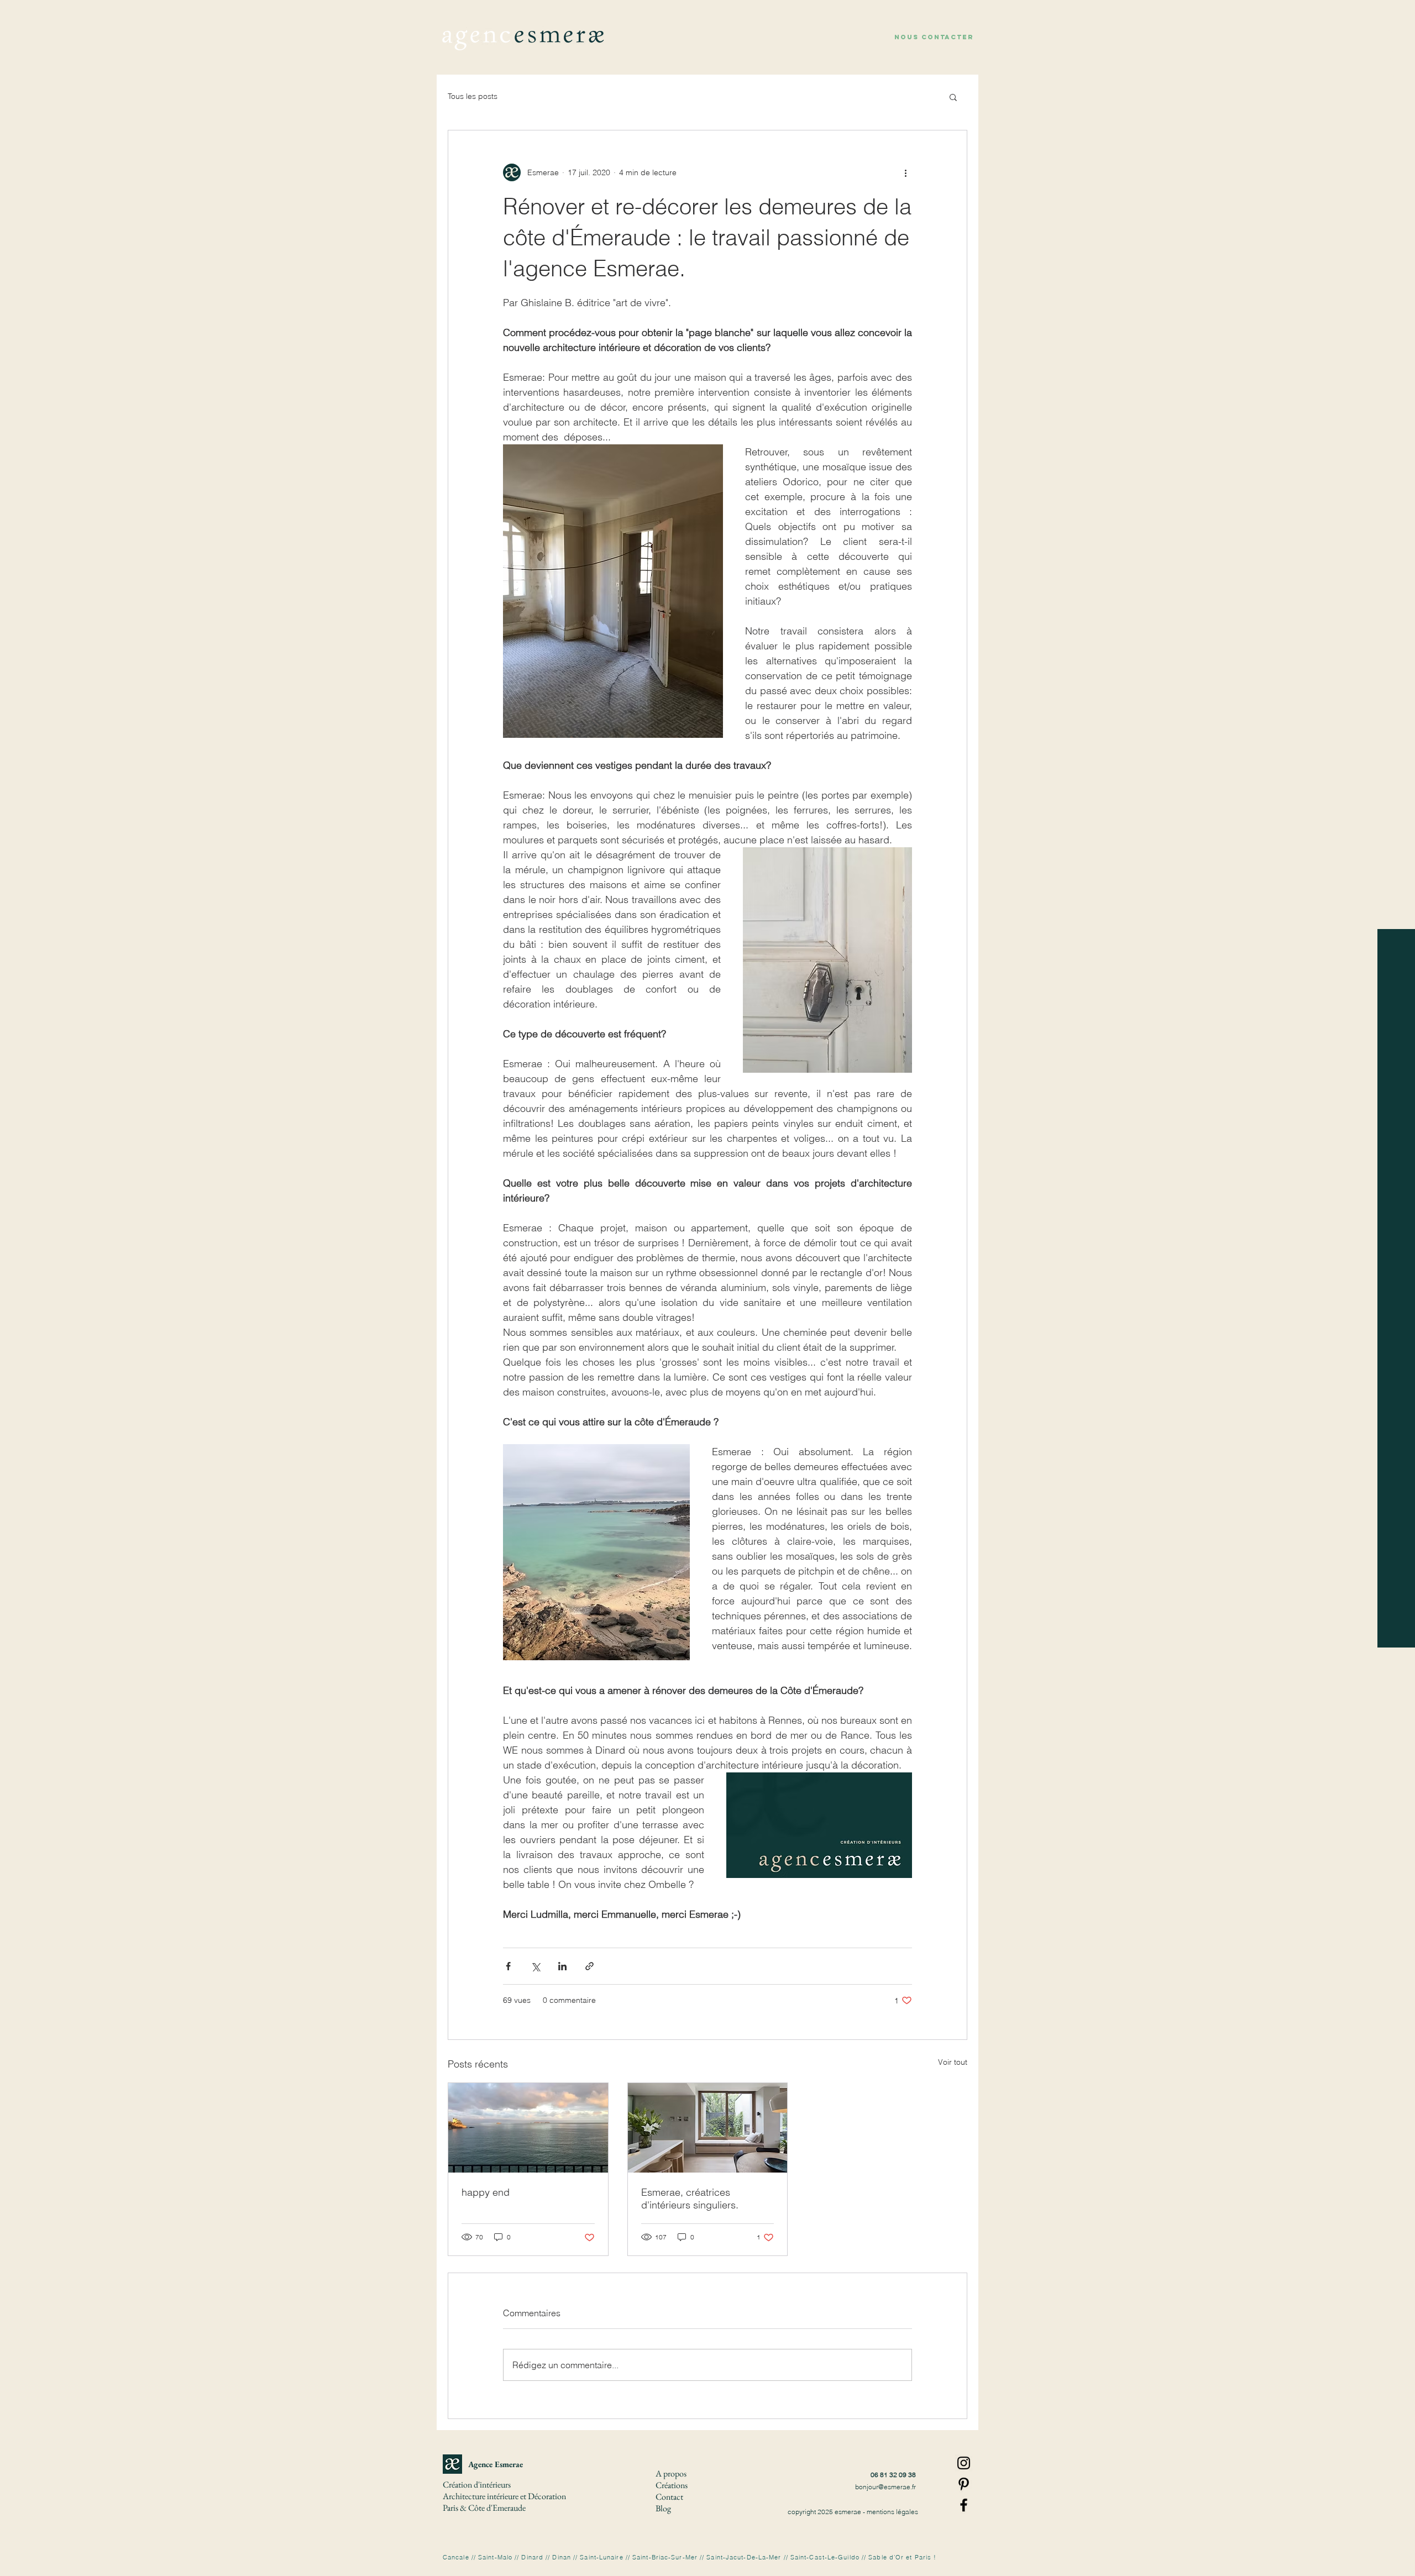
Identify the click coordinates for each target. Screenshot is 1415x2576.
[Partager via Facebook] (508, 1966)
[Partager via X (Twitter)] (535, 1966)
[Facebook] (964, 2505)
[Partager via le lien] (589, 1966)
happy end (486, 2192)
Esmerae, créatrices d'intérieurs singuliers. (690, 2199)
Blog (663, 2508)
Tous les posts (473, 96)
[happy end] (528, 2128)
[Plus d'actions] (905, 172)
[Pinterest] (964, 2484)
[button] (934, 37)
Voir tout (953, 2062)
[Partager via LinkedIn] (562, 1966)
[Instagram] (964, 2463)
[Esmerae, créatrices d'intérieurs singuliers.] (708, 2128)
